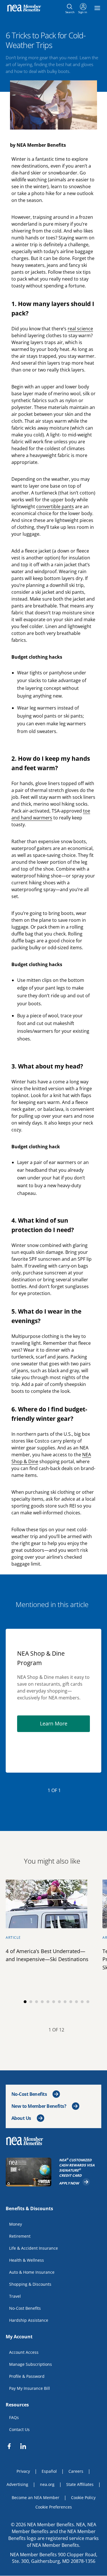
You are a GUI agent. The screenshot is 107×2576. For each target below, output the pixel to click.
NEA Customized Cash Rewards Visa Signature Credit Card (80, 2168)
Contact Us (19, 2429)
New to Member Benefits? (39, 2106)
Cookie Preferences (54, 2507)
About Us (21, 2118)
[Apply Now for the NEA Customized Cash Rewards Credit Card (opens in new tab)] (29, 2172)
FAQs (14, 2417)
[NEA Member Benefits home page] (27, 2141)
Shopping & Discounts (30, 2284)
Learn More (65, 1723)
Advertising (17, 2484)
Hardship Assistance (29, 2320)
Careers (76, 2471)
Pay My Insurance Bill (30, 2388)
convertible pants (55, 507)
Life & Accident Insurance (34, 2248)
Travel (15, 2296)
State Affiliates (80, 2484)
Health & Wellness (27, 2260)
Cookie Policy (83, 2497)
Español (49, 2471)
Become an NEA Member (36, 2497)
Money (16, 2224)
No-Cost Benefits (29, 2094)
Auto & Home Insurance (32, 2272)
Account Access (24, 2352)
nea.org (47, 2484)
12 (88, 2002)
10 (76, 2002)
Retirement (20, 2236)
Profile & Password (27, 2376)
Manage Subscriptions (31, 2364)
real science (80, 329)
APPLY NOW (75, 2182)
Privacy (23, 2471)
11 (82, 2002)
